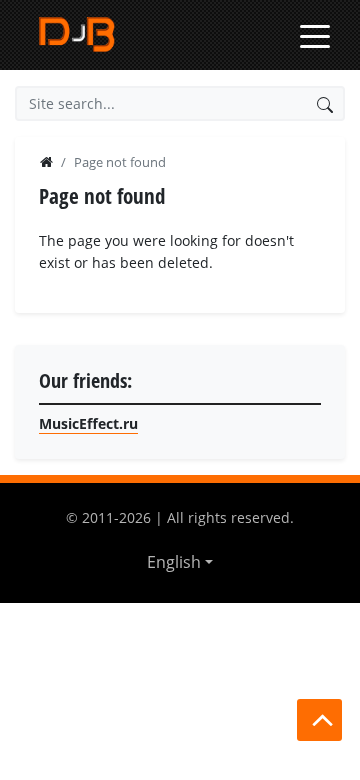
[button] (180, 562)
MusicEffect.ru (88, 423)
